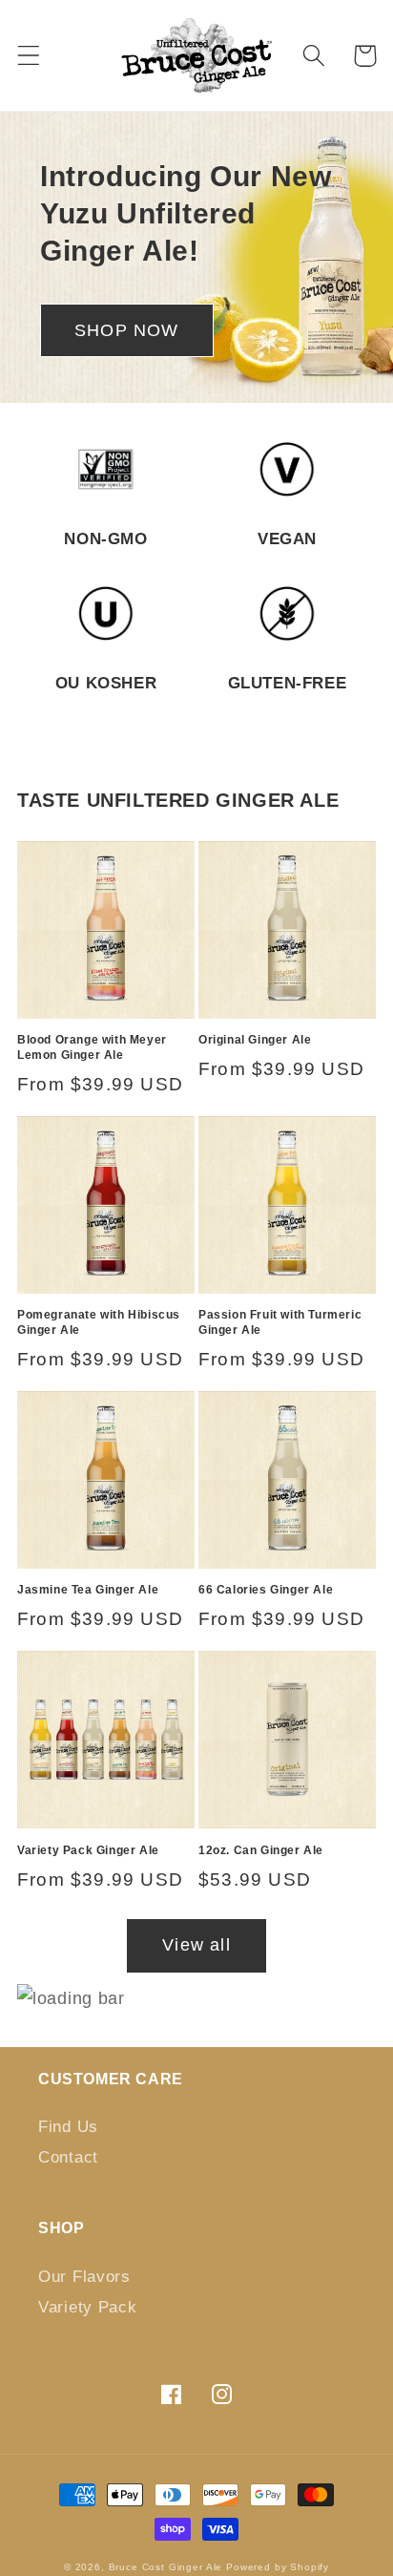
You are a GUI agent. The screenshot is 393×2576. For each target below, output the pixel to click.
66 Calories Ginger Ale (266, 1590)
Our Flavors (84, 2277)
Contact (68, 2157)
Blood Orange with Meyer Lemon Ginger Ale (92, 1047)
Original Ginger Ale (255, 1040)
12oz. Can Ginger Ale (261, 1850)
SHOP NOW (127, 330)
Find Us (68, 2127)
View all (196, 1945)
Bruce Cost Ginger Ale (166, 2567)
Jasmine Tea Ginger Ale (88, 1590)
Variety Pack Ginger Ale (88, 1850)
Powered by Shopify (278, 2567)
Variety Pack (88, 2307)
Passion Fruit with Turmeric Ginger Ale (280, 1322)
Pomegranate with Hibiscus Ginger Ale (99, 1322)
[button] (29, 56)
